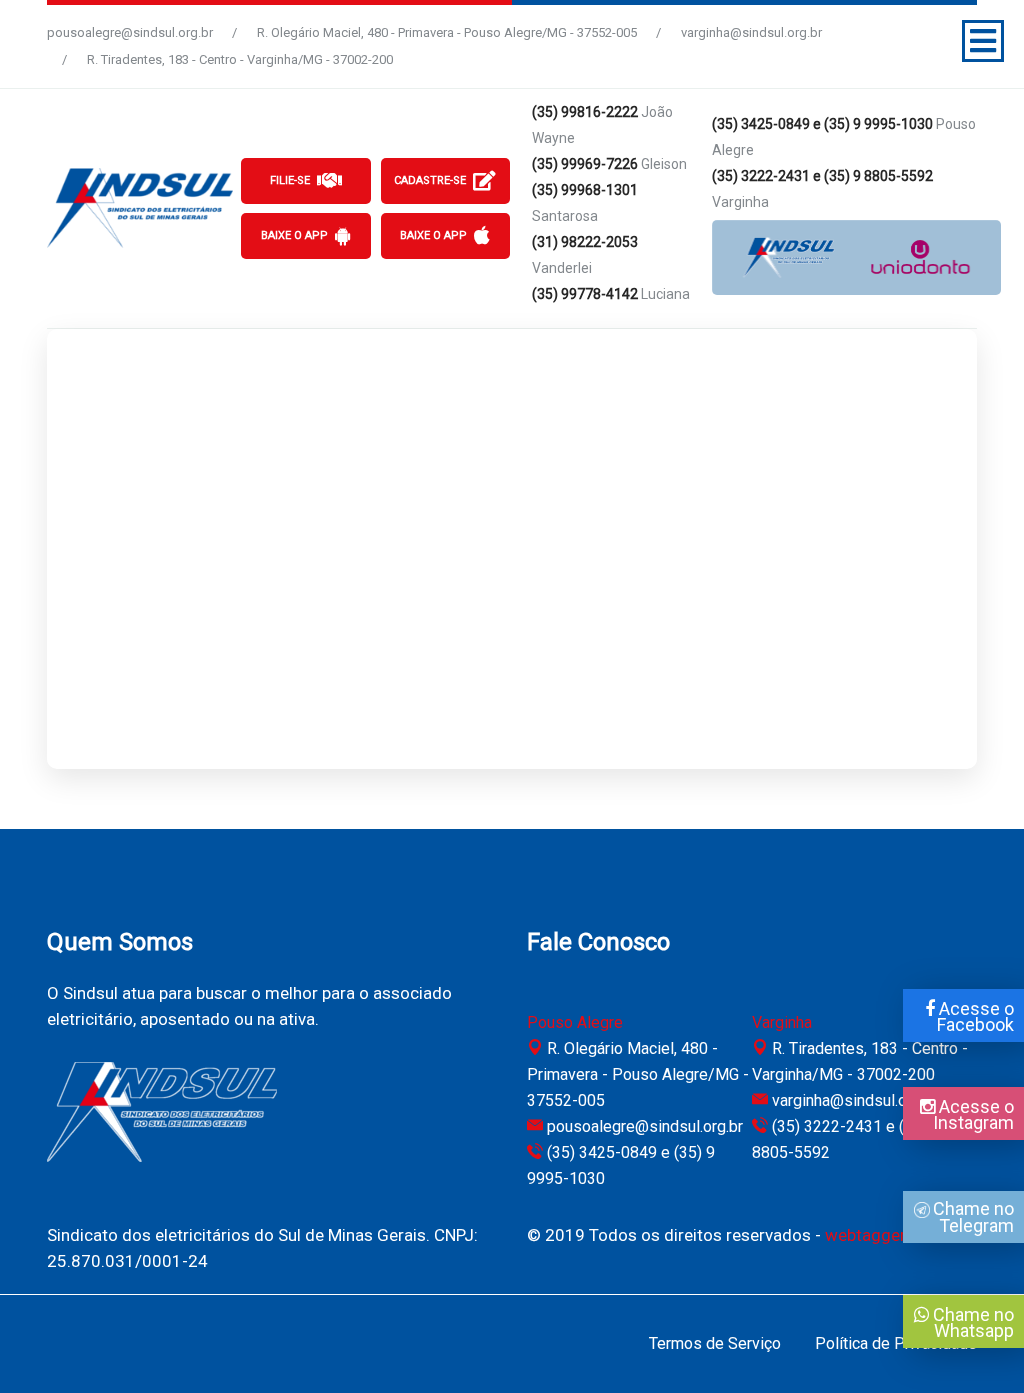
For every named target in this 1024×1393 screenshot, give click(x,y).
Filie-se (290, 180)
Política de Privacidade (896, 1343)
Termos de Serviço (715, 1343)
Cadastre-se (430, 180)
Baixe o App (294, 235)
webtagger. (867, 1235)
